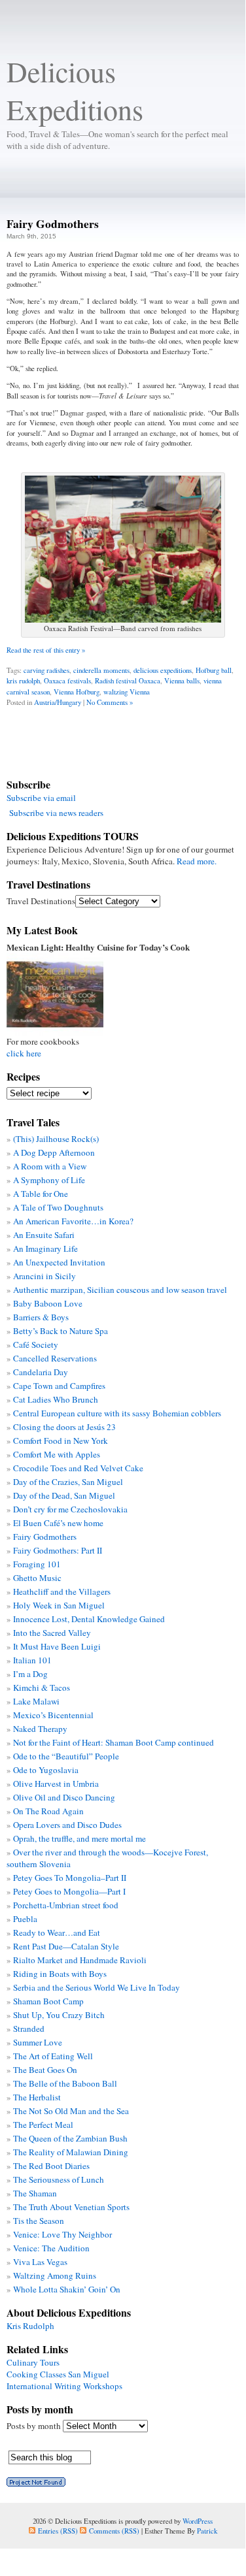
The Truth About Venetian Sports (71, 2207)
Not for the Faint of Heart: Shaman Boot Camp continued (114, 1742)
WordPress (198, 2521)
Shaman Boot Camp (48, 2001)
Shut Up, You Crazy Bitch (59, 2015)
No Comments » (110, 702)
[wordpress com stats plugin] (36, 2483)
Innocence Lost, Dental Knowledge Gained (89, 1619)
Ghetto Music (37, 1578)
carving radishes (46, 670)
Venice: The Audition (51, 2248)
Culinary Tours (33, 2362)
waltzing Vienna (127, 692)
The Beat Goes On (45, 2070)
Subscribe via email (41, 798)
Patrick (207, 2531)
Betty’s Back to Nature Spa (61, 1331)
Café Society (36, 1345)
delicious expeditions (163, 670)
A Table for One (41, 1194)
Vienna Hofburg (77, 692)
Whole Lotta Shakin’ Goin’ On (67, 2289)
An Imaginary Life (45, 1248)
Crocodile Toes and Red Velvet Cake (78, 1468)
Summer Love (38, 2042)
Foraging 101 (37, 1564)
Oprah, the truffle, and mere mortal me (79, 1838)
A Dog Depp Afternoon (54, 1152)
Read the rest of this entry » (46, 650)
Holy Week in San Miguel (59, 1605)
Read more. (197, 861)
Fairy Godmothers (53, 223)
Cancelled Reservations (55, 1358)
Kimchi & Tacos (42, 1687)
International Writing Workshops (64, 2386)
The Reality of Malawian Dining (71, 2152)
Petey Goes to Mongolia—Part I (69, 1891)
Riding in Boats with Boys (60, 1974)
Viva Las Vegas (40, 2262)
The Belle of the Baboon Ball (65, 2083)
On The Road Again (48, 1811)
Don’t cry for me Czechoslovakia (70, 1509)
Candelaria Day (41, 1372)
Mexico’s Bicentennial (53, 1715)
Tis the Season (39, 2221)
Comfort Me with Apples (57, 1454)
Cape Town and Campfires (59, 1386)
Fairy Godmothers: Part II (58, 1550)
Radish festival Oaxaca (128, 680)
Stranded (29, 2029)
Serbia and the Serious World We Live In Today (97, 1987)
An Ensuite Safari (44, 1235)
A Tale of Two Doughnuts (58, 1207)
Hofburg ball (214, 670)
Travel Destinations (41, 901)
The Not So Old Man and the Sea (71, 2111)
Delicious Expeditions (75, 90)
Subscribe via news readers (56, 813)
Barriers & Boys (41, 1317)
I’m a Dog (30, 1674)
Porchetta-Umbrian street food (66, 1905)
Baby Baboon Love (48, 1303)
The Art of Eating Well (53, 2056)
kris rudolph (23, 680)
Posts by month (34, 2426)
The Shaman (35, 2193)
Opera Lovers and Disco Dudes (67, 1825)
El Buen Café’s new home (58, 1523)
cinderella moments (101, 670)
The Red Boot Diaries (51, 2166)
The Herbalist (37, 2097)
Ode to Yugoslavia (46, 1770)
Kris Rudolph (30, 2326)
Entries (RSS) (58, 2531)
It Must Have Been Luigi (57, 1646)
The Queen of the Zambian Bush (70, 2138)
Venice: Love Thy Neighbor (62, 2234)
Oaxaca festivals (67, 680)
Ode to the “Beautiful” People (66, 1756)
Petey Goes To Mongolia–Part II (70, 1878)
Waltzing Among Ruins (55, 2275)
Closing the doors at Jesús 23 (64, 1427)
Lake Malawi (36, 1701)
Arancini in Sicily (44, 1276)
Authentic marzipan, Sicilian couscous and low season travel (120, 1290)
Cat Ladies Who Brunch (56, 1399)
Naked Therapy (40, 1729)
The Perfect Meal (43, 2125)
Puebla (25, 1919)
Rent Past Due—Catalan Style (66, 1946)
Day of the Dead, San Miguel (64, 1495)
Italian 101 (32, 1660)
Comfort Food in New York (61, 1441)
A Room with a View (50, 1166)
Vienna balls (182, 680)
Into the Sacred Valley (52, 1633)
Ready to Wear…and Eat (57, 1932)
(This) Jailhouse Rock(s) (56, 1139)
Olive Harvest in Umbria (56, 1784)
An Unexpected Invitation (59, 1262)
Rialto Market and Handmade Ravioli (80, 1960)
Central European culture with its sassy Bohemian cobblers (117, 1413)
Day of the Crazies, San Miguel (68, 1482)
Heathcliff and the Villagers (62, 1591)
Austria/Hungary (58, 702)
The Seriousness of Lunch (59, 2179)
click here (24, 1053)
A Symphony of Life (49, 1180)
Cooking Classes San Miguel (58, 2374)
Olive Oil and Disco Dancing (64, 1797)
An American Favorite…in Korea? (73, 1221)
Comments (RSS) (114, 2531)
